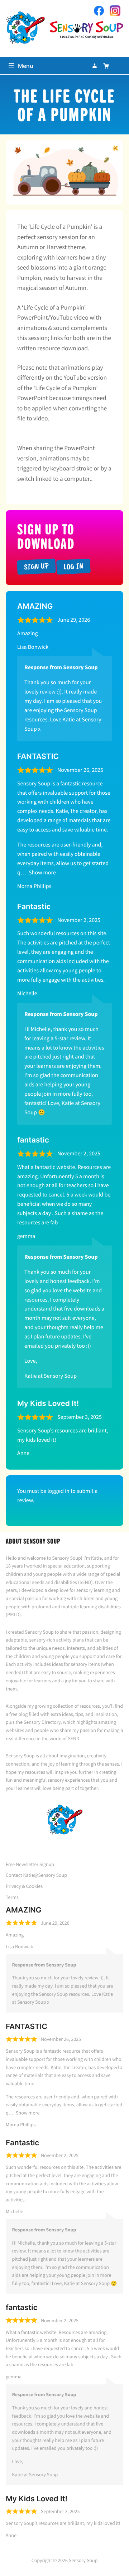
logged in (58, 1491)
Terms (12, 1897)
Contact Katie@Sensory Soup (36, 1875)
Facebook (99, 11)
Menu (26, 66)
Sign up (36, 566)
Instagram (115, 11)
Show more (42, 873)
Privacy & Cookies (24, 1886)
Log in (73, 566)
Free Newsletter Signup (30, 1864)
